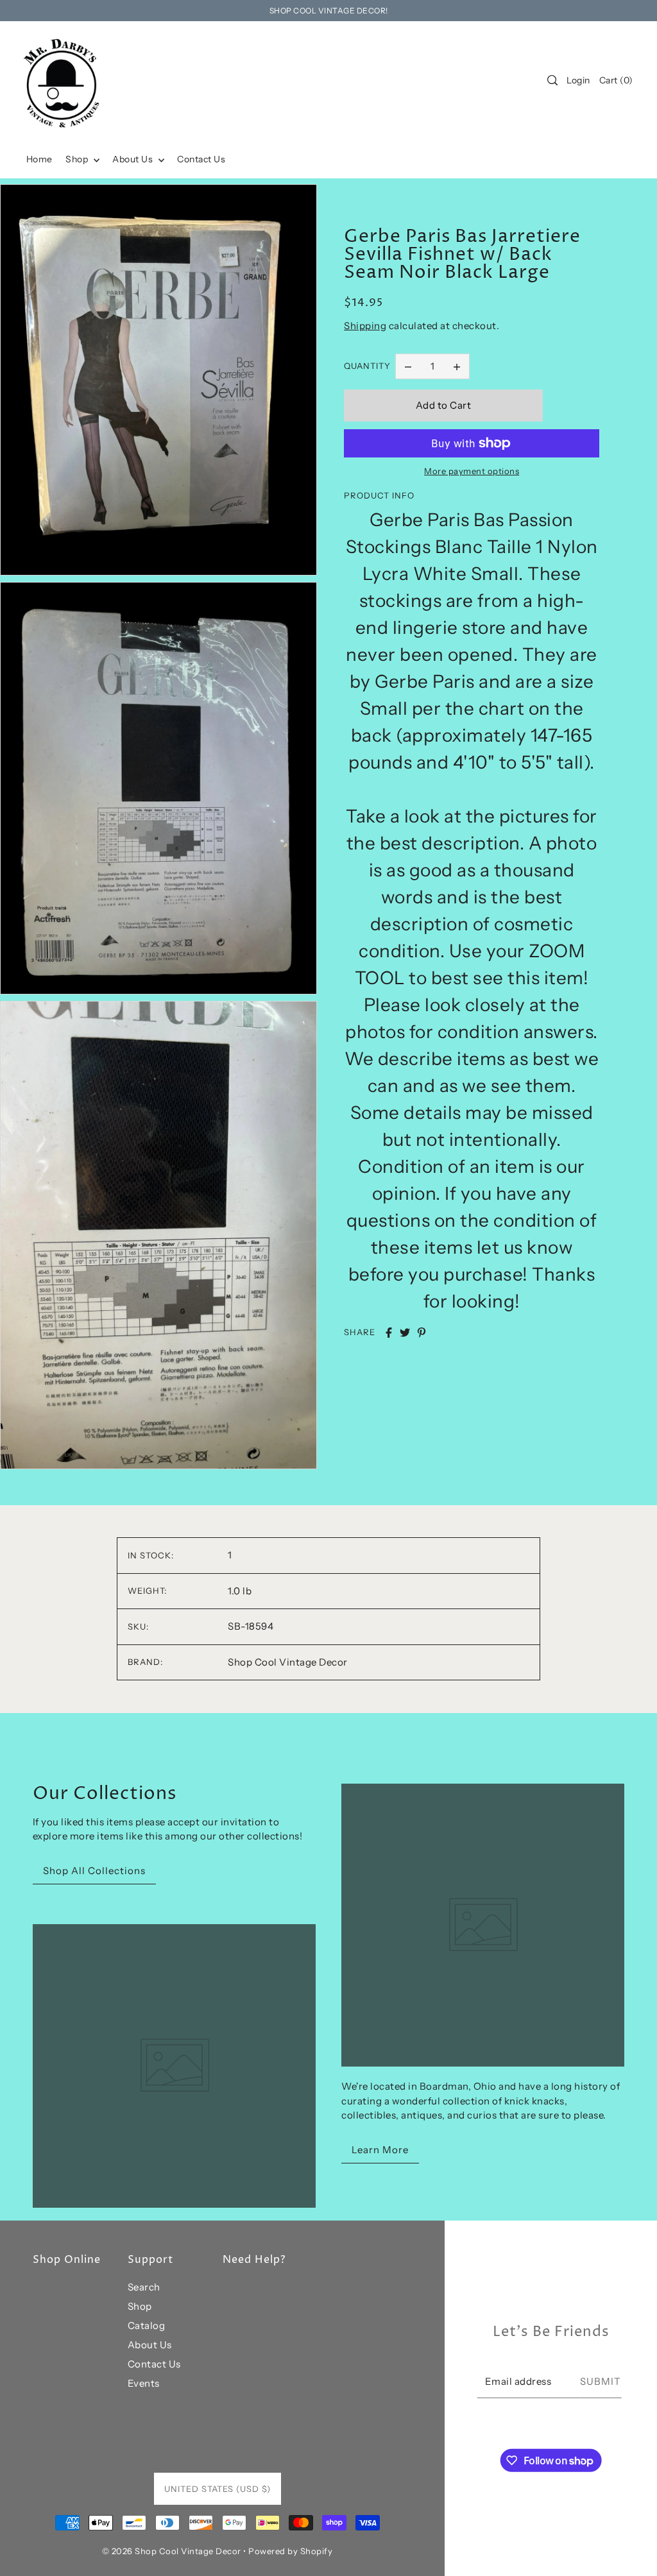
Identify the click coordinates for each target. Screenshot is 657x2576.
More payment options (472, 471)
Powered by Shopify (290, 2551)
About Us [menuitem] (134, 159)
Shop (140, 2306)
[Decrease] (408, 366)
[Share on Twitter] (405, 1333)
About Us (150, 2345)
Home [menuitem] (39, 159)
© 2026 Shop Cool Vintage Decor (172, 2551)
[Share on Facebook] (389, 1333)
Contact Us (154, 2364)
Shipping (365, 326)
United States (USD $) (218, 2489)
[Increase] (457, 366)
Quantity (367, 366)
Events (144, 2383)
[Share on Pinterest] (422, 1333)
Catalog (147, 2325)
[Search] (552, 80)
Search (144, 2287)
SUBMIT (601, 2381)
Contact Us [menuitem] (201, 159)
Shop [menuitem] (78, 159)
